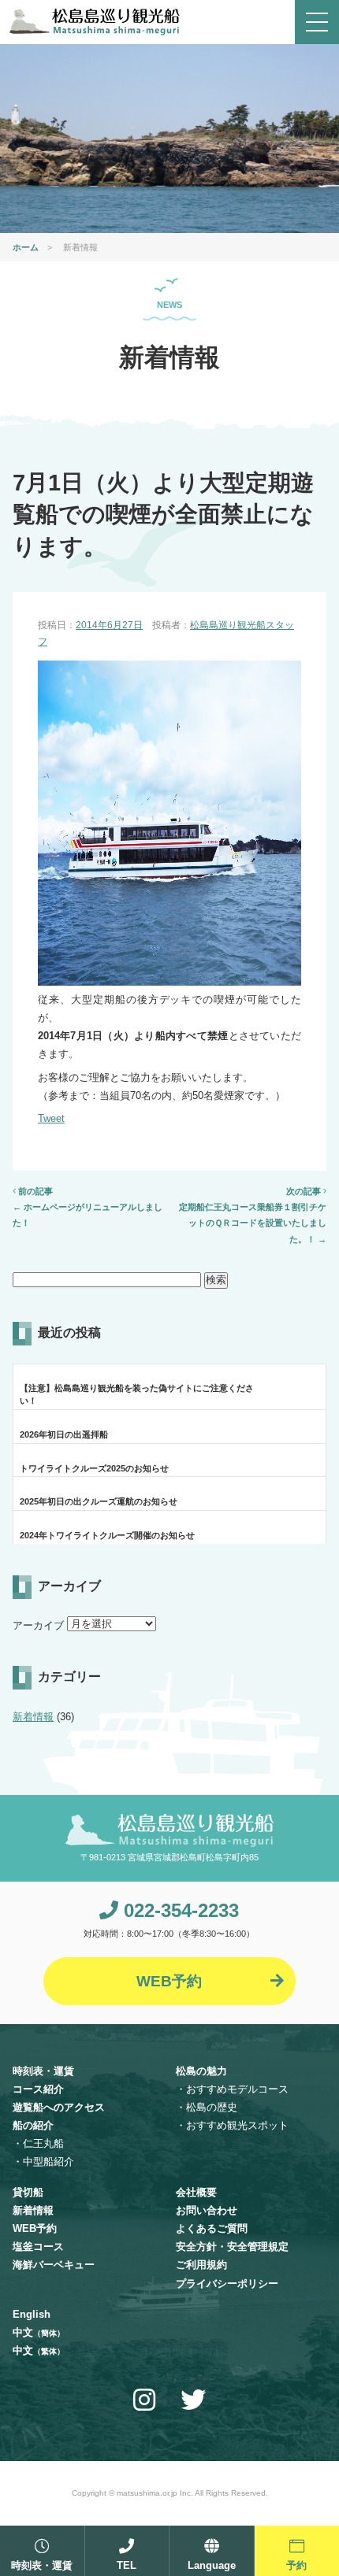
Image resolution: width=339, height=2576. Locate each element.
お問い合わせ (207, 2210)
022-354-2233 (179, 1910)
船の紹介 (33, 2125)
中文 (39, 2332)
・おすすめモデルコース (232, 2089)
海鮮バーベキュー (54, 2265)
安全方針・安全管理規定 (232, 2247)
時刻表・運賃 (43, 2071)
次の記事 (305, 1191)
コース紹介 (38, 2089)
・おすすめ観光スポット (232, 2125)
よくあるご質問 (212, 2228)
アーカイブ (38, 1625)
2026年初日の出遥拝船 (64, 1434)
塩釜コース (38, 2247)
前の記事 (34, 1191)
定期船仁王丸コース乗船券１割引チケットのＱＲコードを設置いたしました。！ (253, 1223)
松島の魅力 (201, 2071)
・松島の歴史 (207, 2107)
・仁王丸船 (38, 2143)
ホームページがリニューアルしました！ (88, 1215)
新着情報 (33, 1717)
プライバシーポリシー (227, 2284)
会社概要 (196, 2192)
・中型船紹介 (43, 2161)
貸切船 (28, 2192)
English (32, 2314)
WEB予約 (35, 2228)
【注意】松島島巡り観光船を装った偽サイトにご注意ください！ (137, 1394)
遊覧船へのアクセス (59, 2107)
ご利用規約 (201, 2265)
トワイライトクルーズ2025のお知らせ (94, 1468)
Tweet (51, 1118)
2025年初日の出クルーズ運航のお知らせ (99, 1501)
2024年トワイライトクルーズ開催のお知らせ (107, 1535)
